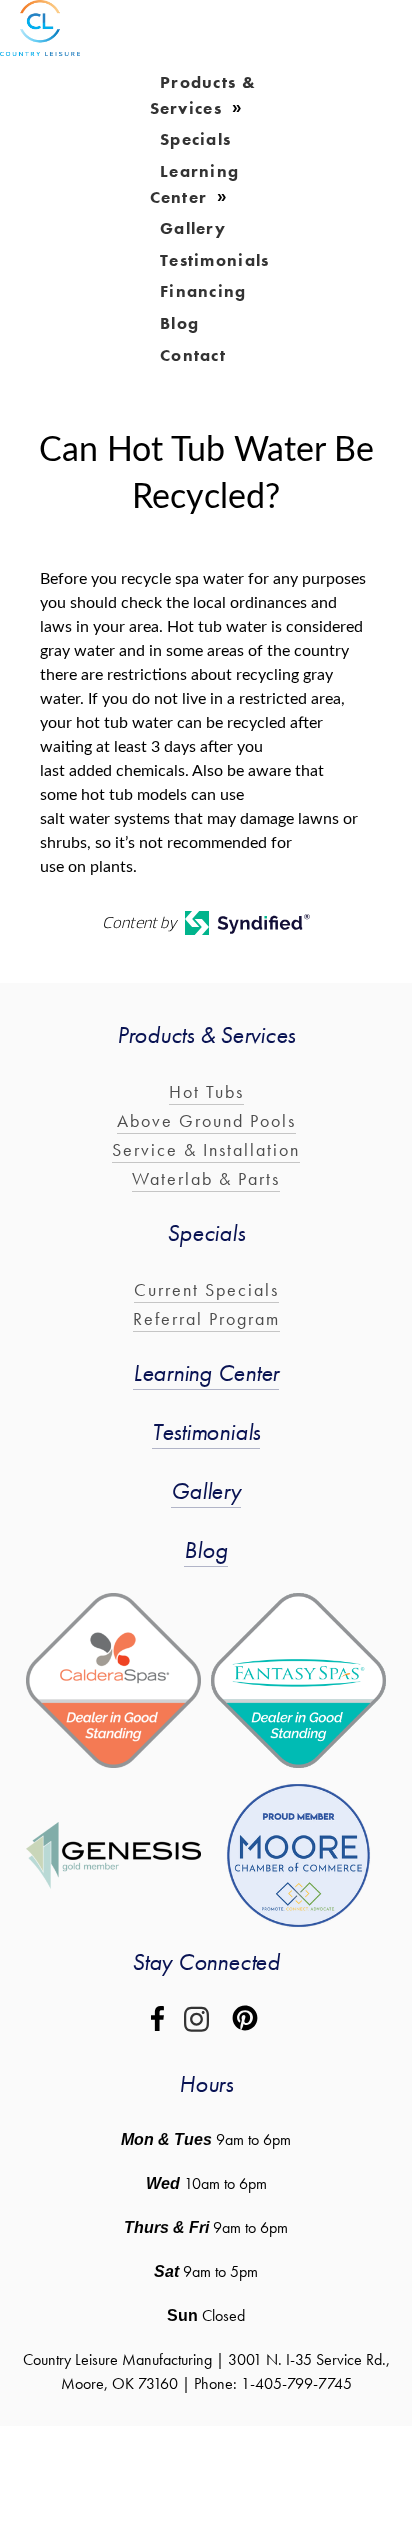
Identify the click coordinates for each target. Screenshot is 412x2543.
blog (179, 322)
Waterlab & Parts (206, 1178)
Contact (193, 354)
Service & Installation (206, 1149)
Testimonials (215, 259)
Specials (195, 139)
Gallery (205, 1490)
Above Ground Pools (206, 1120)
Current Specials (206, 1289)
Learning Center (206, 1372)
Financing (203, 291)
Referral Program (206, 1318)
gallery (193, 228)
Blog (205, 1549)
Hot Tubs (206, 1091)
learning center (195, 184)
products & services (203, 95)
